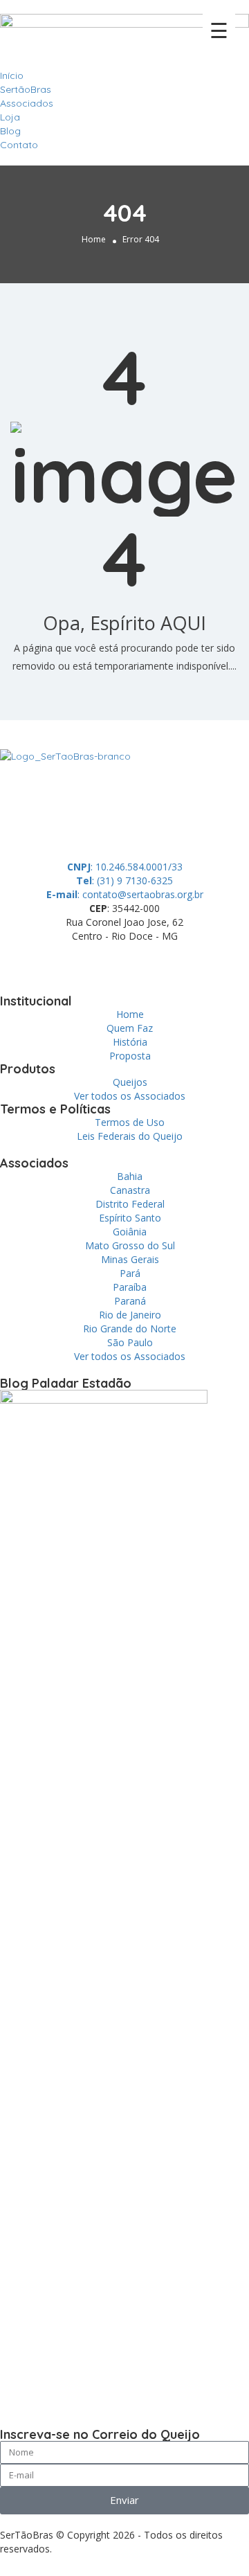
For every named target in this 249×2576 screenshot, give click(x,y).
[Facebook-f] (55, 960)
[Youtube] (167, 960)
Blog (10, 131)
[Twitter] (92, 960)
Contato (19, 145)
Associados (27, 103)
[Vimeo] (204, 960)
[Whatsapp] (17, 960)
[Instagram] (129, 960)
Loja (10, 117)
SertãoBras (26, 89)
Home (94, 239)
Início (12, 75)
